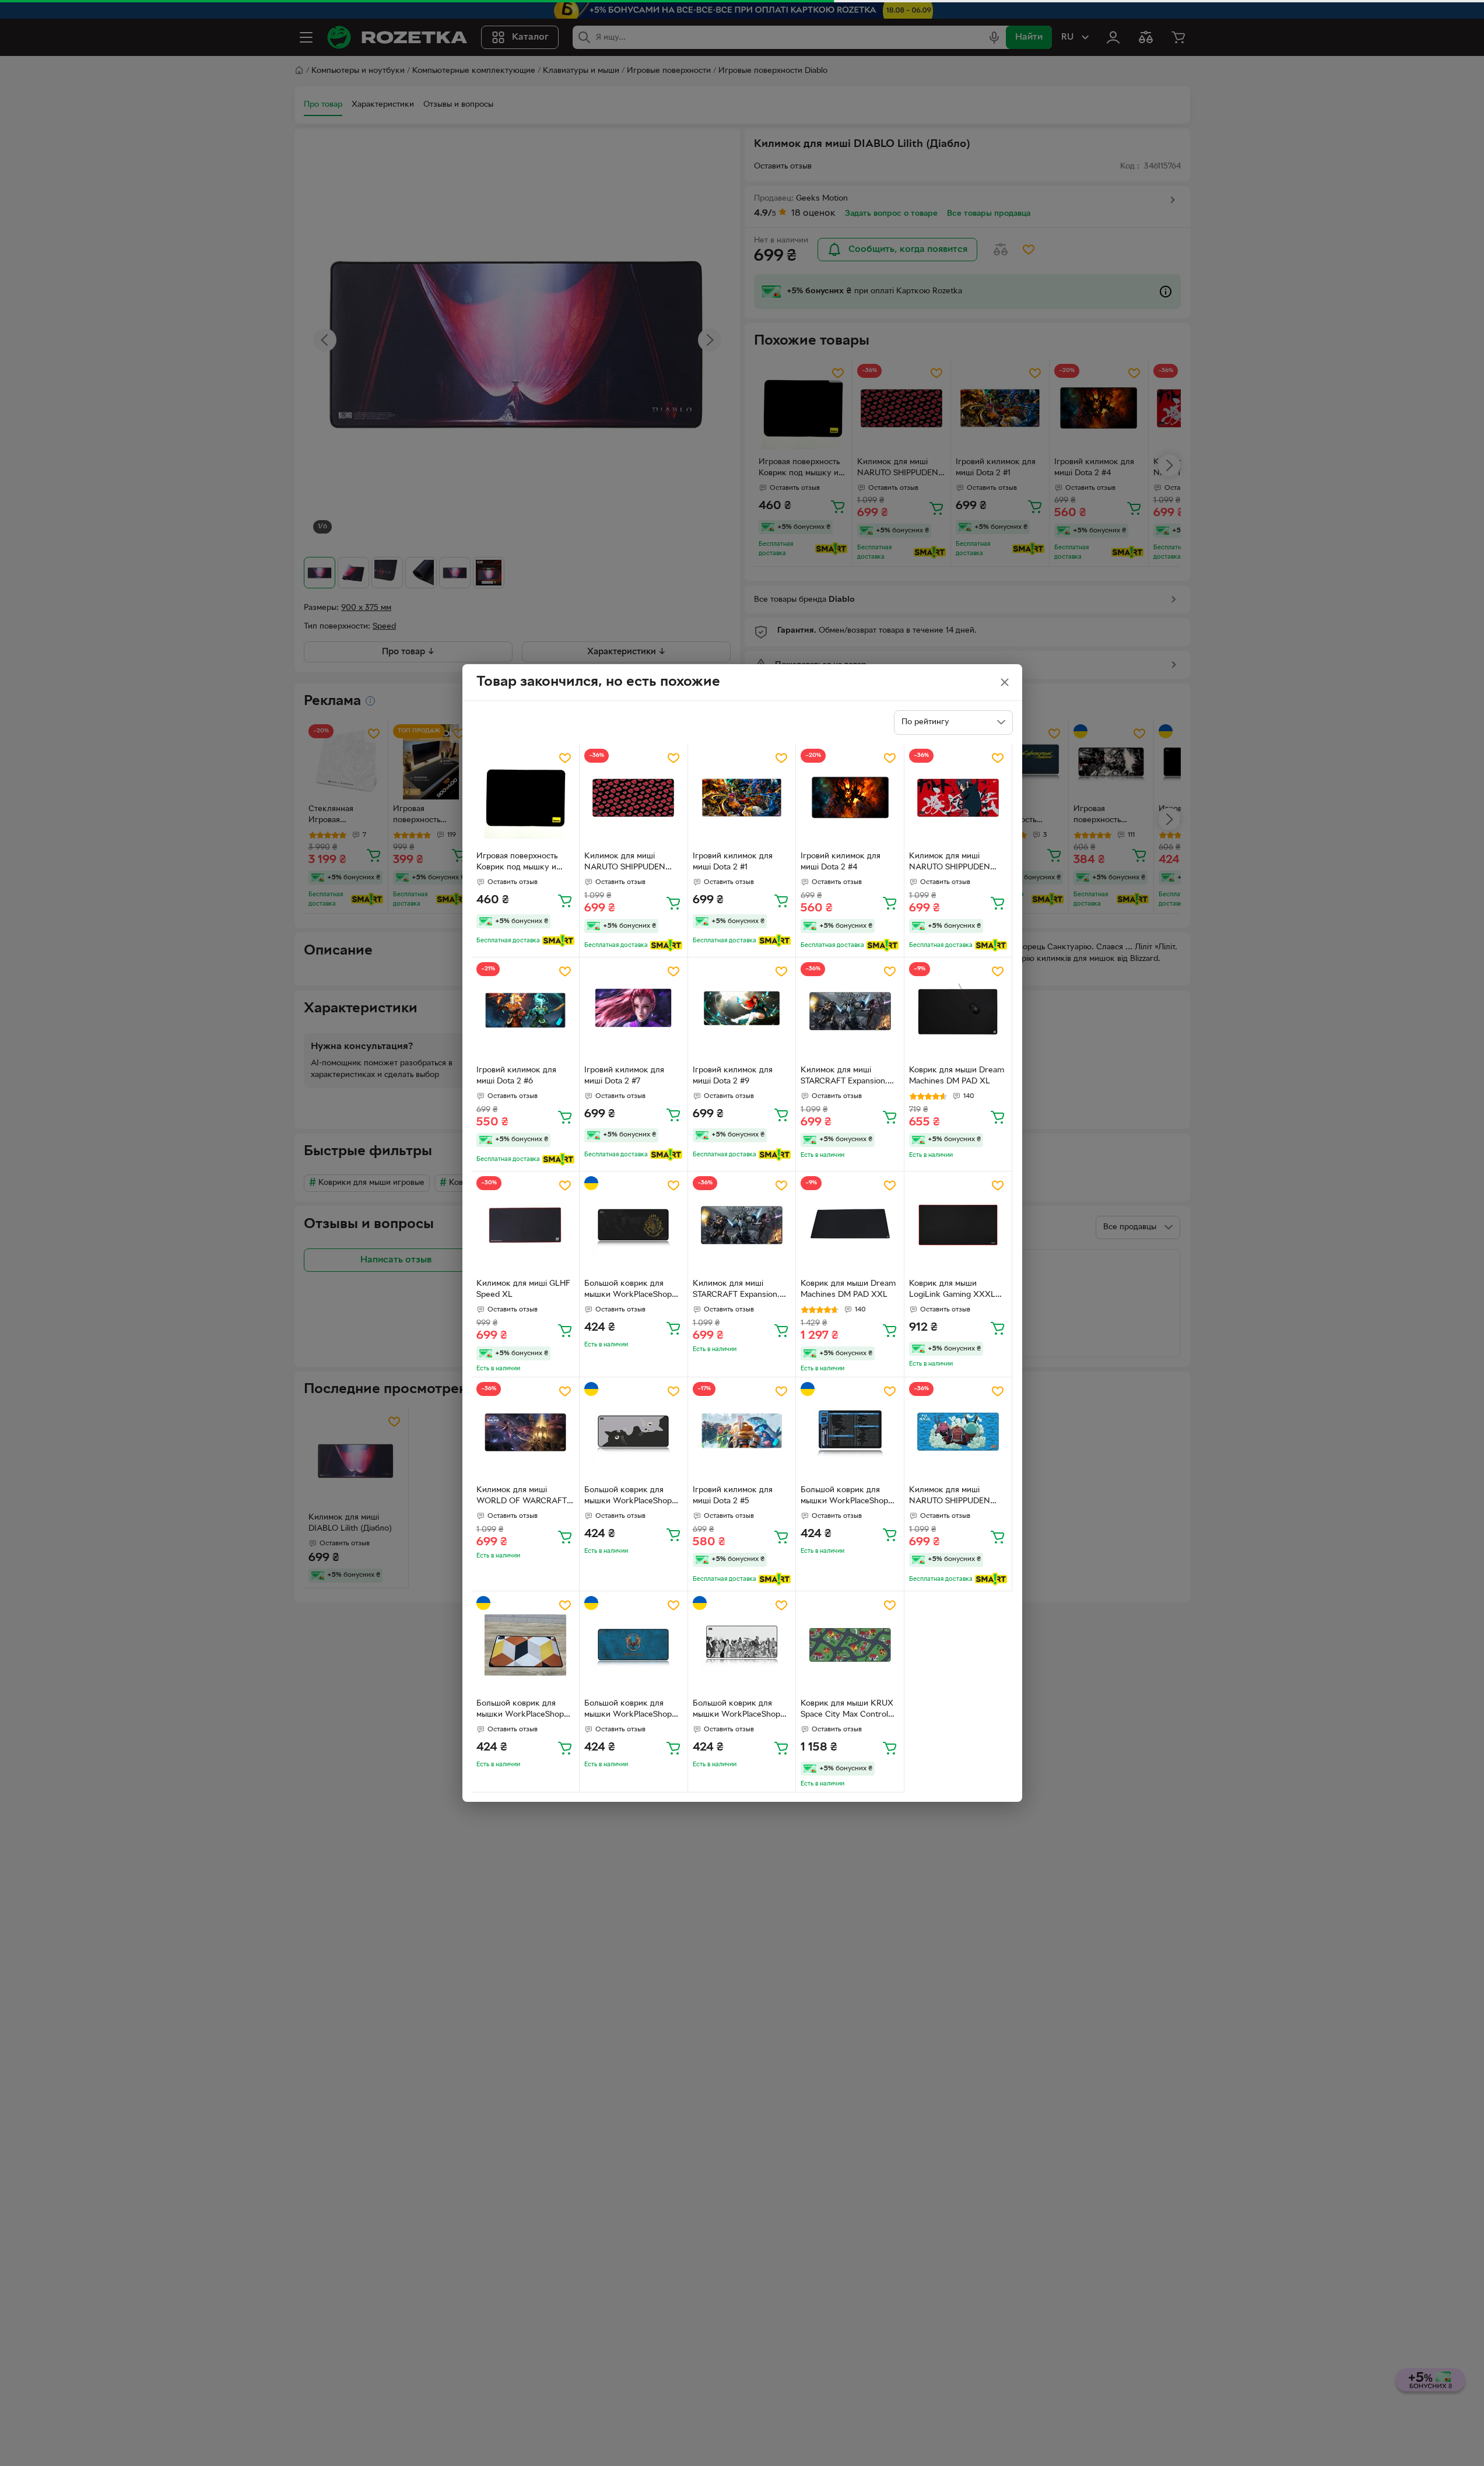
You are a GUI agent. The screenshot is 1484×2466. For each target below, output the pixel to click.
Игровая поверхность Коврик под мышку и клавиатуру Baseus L (517, 863)
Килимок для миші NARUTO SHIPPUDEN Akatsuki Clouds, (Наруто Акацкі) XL (632, 863)
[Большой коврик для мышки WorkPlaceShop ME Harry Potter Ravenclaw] (634, 1645)
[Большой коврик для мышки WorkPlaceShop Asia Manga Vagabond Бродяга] (742, 1645)
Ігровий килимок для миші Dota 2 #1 (733, 862)
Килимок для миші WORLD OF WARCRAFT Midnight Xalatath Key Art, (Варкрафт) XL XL (525, 1497)
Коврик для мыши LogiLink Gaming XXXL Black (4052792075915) (953, 1290)
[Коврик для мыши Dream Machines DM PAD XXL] (850, 1225)
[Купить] (565, 900)
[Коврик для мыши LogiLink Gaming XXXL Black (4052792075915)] (958, 1225)
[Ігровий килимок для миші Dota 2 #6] (526, 1011)
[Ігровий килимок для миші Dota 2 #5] (742, 1431)
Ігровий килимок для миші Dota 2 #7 (624, 1076)
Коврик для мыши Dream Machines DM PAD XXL (848, 1289)
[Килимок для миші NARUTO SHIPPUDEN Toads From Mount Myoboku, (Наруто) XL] (958, 1431)
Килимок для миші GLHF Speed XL (523, 1289)
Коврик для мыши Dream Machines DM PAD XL (957, 1076)
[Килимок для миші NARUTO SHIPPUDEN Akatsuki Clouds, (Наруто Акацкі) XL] (634, 798)
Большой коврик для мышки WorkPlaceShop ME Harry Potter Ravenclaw (628, 1710)
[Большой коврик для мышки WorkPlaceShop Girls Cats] (634, 1431)
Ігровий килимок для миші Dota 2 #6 (516, 1076)
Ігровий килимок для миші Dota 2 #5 (733, 1496)
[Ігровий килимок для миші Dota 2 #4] (850, 798)
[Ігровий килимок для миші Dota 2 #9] (742, 1011)
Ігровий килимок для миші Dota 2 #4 (841, 862)
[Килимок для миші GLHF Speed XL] (526, 1225)
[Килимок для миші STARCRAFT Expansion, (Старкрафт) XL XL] (742, 1225)
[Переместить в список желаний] (565, 758)
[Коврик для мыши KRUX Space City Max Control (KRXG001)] (850, 1645)
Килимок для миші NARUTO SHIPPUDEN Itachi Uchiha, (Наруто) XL (958, 863)
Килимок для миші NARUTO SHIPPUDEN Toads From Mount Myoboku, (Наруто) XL (952, 1497)
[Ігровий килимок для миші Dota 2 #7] (634, 1011)
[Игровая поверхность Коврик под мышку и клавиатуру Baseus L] (526, 798)
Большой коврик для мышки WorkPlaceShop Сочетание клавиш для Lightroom (844, 1497)
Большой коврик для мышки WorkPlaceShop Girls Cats (628, 1497)
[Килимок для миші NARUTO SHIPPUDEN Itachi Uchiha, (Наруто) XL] (958, 798)
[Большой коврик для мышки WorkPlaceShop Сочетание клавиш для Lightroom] (850, 1431)
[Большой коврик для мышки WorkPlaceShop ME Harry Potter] (634, 1225)
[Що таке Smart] (558, 941)
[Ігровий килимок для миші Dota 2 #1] (742, 798)
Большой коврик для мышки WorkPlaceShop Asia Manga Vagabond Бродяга (736, 1710)
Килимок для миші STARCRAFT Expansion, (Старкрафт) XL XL (736, 1290)
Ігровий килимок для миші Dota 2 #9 (733, 1076)
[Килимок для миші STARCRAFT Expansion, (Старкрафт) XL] (850, 1011)
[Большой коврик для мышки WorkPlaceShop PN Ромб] (526, 1645)
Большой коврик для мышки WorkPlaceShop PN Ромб (520, 1710)
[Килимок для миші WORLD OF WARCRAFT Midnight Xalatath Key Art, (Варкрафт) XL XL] (526, 1431)
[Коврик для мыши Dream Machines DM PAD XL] (958, 1011)
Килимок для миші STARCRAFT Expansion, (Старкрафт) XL (844, 1077)
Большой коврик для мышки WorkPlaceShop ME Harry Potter (628, 1290)
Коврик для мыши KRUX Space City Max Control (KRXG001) (847, 1710)
